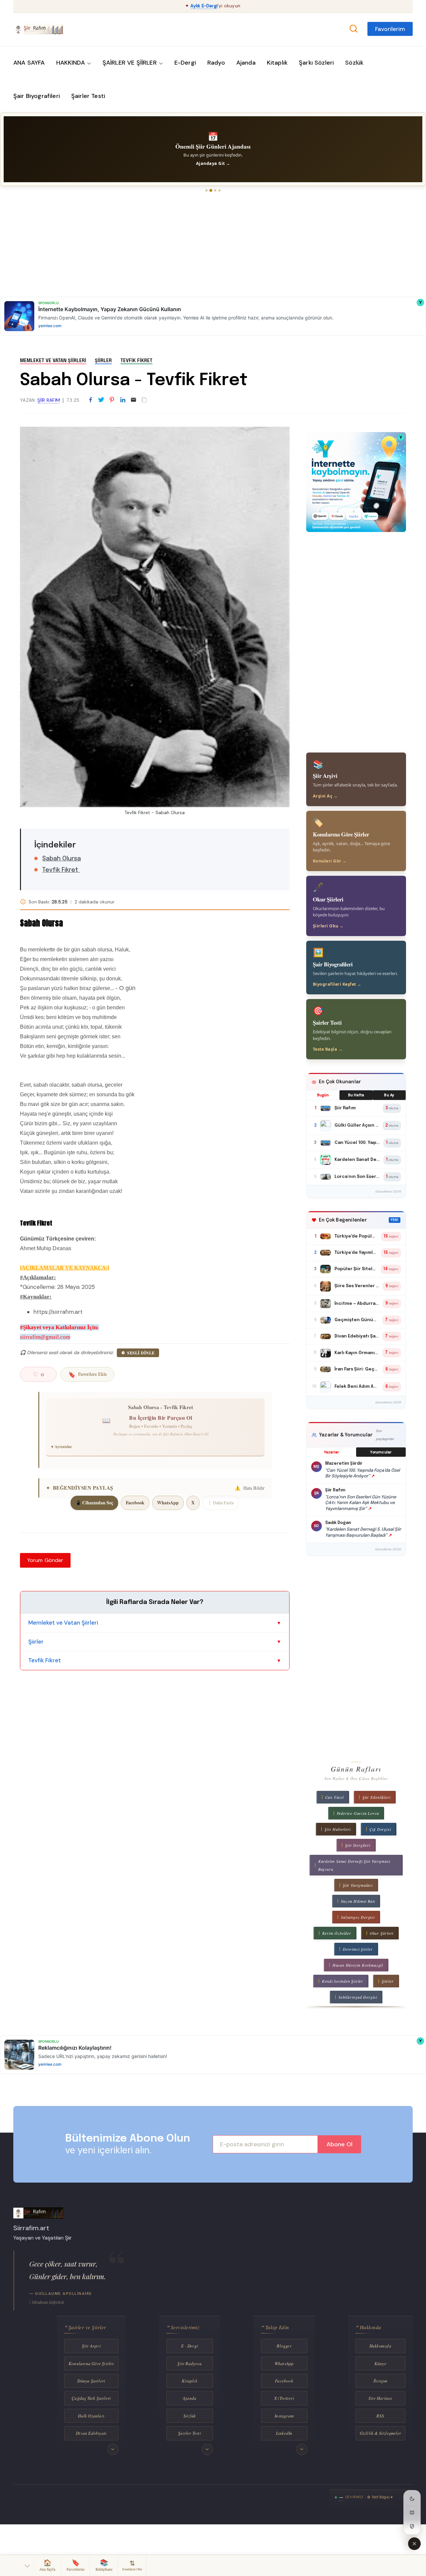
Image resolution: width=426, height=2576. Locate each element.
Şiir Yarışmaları (358, 1885)
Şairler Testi (88, 96)
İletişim (380, 2381)
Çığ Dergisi (380, 1829)
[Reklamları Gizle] (412, 2526)
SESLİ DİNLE (141, 1353)
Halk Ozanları (91, 2416)
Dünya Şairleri (91, 2381)
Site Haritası (380, 2398)
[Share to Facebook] (91, 400)
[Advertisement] (200, 245)
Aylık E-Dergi (204, 6)
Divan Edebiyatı (91, 2433)
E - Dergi (190, 2346)
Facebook (135, 1503)
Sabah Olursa (62, 859)
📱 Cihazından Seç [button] (94, 1503)
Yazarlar (331, 1452)
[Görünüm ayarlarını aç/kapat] (414, 2544)
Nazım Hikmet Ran (358, 1901)
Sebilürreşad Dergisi (358, 1997)
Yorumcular (381, 1452)
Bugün (323, 1095)
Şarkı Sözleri (316, 63)
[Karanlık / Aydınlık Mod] (412, 2499)
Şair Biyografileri (37, 96)
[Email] (133, 400)
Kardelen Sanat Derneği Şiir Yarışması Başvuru (354, 1865)
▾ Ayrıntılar (62, 1447)
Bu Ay (389, 1095)
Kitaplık (277, 63)
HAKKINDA (71, 63)
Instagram (284, 2416)
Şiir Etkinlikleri (377, 1797)
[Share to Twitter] (101, 400)
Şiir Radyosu (189, 2363)
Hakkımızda (380, 2346)
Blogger (284, 2346)
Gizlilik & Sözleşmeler (380, 2433)
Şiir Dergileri (358, 1845)
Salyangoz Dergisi (358, 1917)
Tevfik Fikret (136, 361)
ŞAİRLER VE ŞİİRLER (130, 63)
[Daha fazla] (113, 2449)
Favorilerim (390, 29)
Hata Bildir (250, 1488)
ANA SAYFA (29, 63)
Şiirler (103, 361)
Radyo (216, 63)
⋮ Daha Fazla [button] (220, 1503)
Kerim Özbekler (337, 1933)
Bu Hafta (356, 1095)
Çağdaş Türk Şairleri (91, 2398)
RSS (380, 2416)
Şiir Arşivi (91, 2346)
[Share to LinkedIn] (123, 400)
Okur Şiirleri (382, 1933)
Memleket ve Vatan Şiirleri (53, 361)
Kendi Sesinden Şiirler (342, 1981)
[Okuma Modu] (412, 2512)
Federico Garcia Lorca (358, 1813)
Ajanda (246, 63)
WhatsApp (168, 1503)
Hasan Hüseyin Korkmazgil (358, 1965)
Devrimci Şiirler (358, 1949)
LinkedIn (284, 2433)
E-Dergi (185, 63)
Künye (380, 2363)
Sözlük (354, 63)
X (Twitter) (284, 2398)
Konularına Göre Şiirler (91, 2363)
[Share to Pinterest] (112, 400)
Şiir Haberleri (337, 1829)
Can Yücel (334, 1797)
